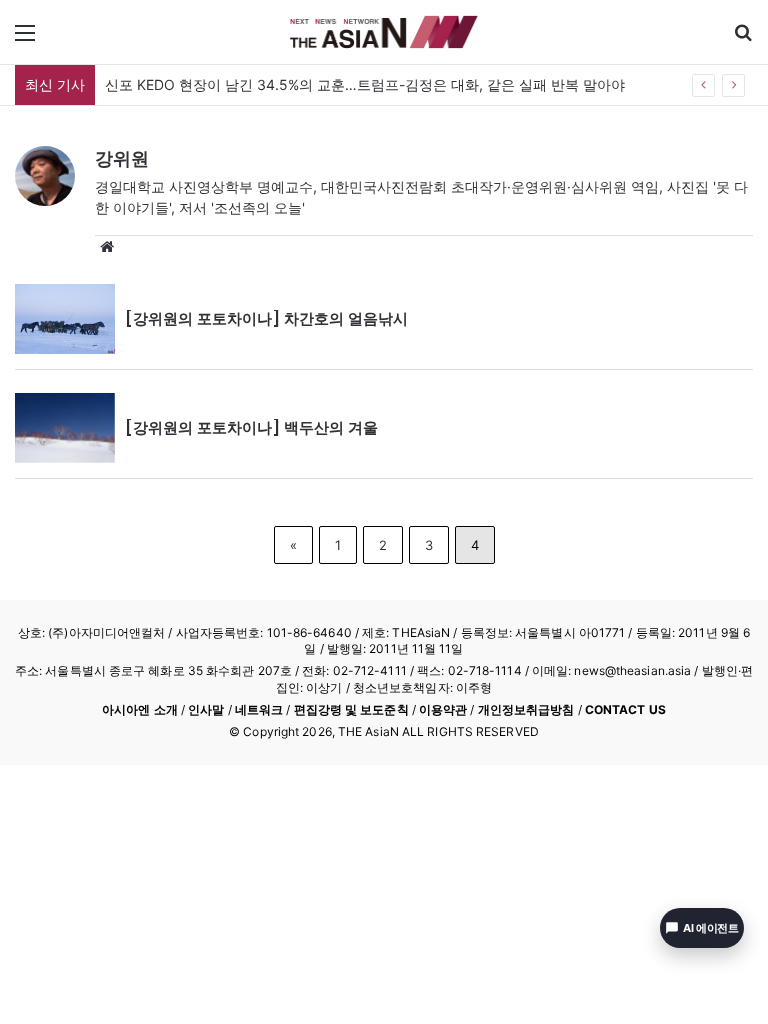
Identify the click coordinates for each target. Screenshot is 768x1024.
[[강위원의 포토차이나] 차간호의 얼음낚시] (65, 319)
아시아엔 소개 (140, 709)
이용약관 (443, 709)
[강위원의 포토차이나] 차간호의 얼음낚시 (266, 318)
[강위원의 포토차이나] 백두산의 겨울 (251, 427)
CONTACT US (625, 709)
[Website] (107, 247)
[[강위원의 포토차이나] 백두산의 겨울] (65, 428)
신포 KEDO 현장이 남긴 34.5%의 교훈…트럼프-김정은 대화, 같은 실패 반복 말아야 (365, 84)
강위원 (122, 158)
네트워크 (259, 709)
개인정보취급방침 (526, 709)
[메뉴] (25, 39)
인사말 (206, 709)
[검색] (743, 39)
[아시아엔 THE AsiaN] (384, 32)
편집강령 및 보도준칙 (351, 709)
